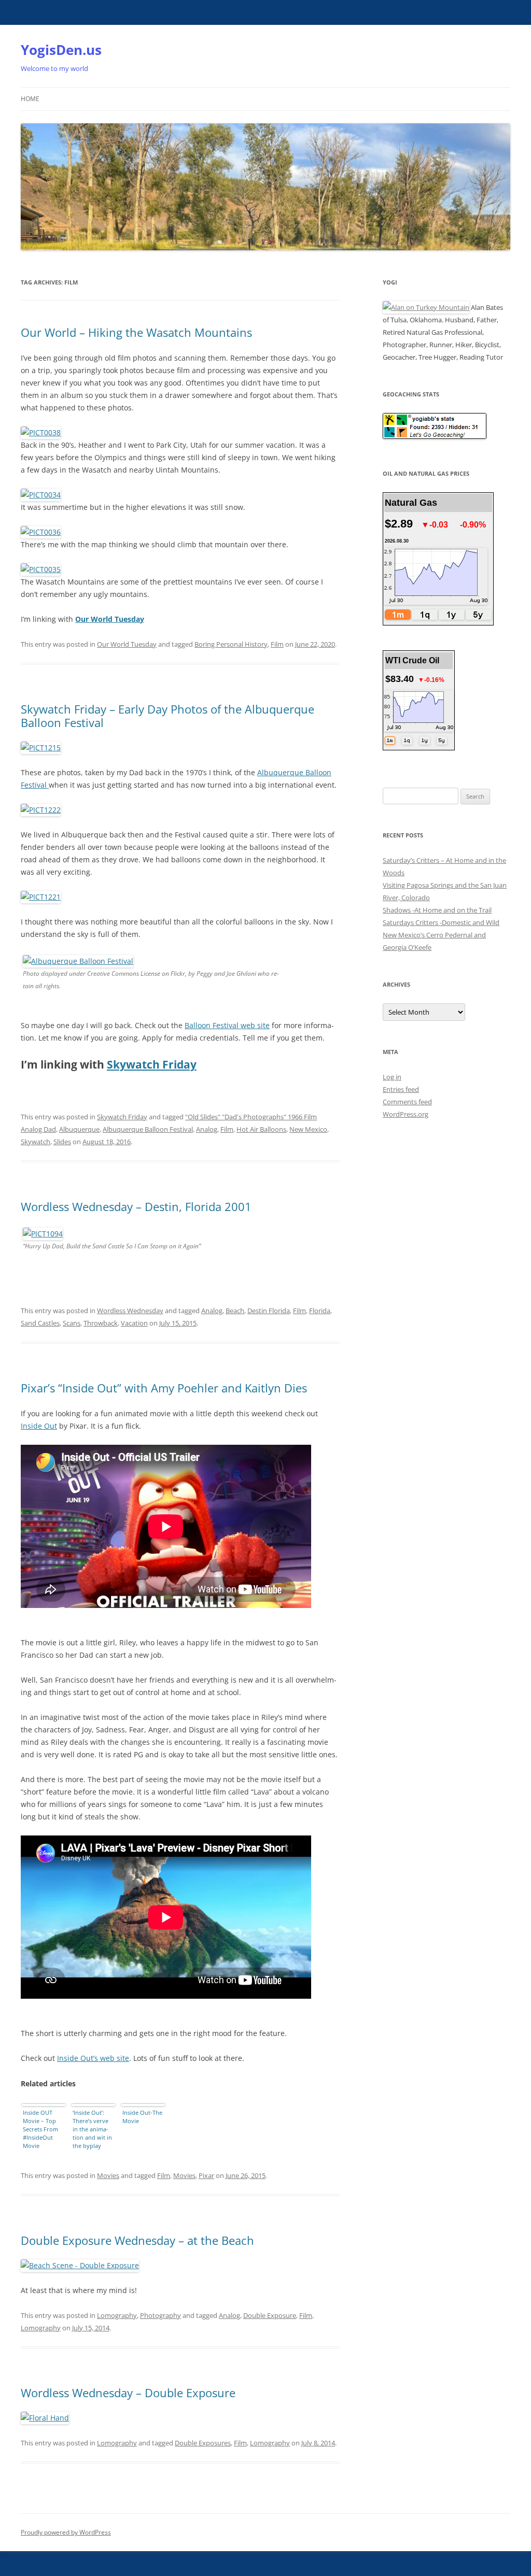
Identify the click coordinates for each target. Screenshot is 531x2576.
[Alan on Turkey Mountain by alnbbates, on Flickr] (426, 307)
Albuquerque (79, 1129)
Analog (207, 1129)
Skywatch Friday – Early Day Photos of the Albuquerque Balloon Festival (167, 716)
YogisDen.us (61, 50)
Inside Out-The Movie (142, 2117)
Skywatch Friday (152, 1064)
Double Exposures (203, 2443)
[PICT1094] (43, 1234)
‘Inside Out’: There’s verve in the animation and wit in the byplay (92, 2129)
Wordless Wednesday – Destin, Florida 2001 (136, 1206)
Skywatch (36, 1142)
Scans (72, 1323)
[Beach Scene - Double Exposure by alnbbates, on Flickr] (80, 2265)
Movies (108, 2175)
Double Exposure (270, 2315)
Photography (160, 2315)
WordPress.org (406, 1114)
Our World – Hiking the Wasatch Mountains (136, 332)
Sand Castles (40, 1323)
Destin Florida (269, 1311)
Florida (320, 1311)
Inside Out (39, 1426)
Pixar (206, 2175)
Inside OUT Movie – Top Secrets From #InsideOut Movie (40, 2129)
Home (30, 99)
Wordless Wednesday (130, 1311)
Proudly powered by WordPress (66, 2532)
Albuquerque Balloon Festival (148, 1129)
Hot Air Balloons (261, 1129)
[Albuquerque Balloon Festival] (78, 961)
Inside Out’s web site (93, 2058)
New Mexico (308, 1129)
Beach (235, 1311)
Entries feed (401, 1089)
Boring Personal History (231, 644)
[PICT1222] (41, 810)
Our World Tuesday (127, 644)
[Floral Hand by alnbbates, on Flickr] (45, 2418)
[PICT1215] (41, 748)
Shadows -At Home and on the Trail (437, 910)
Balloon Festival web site (227, 1025)
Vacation (134, 1323)
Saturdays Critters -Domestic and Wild (441, 922)
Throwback (101, 1323)
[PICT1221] (41, 897)
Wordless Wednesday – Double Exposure (128, 2393)
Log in (392, 1077)
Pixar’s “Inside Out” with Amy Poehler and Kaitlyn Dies (164, 1388)
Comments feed (407, 1102)
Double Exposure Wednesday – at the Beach (137, 2240)
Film (277, 644)
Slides (62, 1142)
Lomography (117, 2315)
